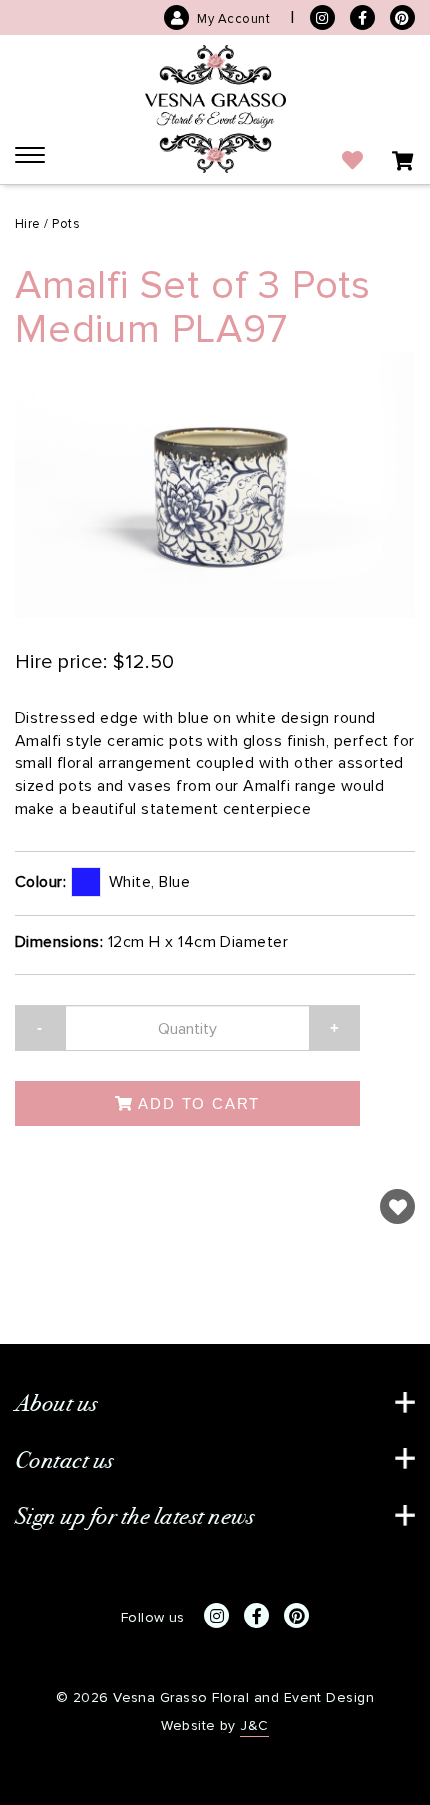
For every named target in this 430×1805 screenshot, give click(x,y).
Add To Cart (197, 1103)
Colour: (40, 881)
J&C (254, 1725)
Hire (28, 224)
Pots (66, 224)
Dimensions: (59, 941)
